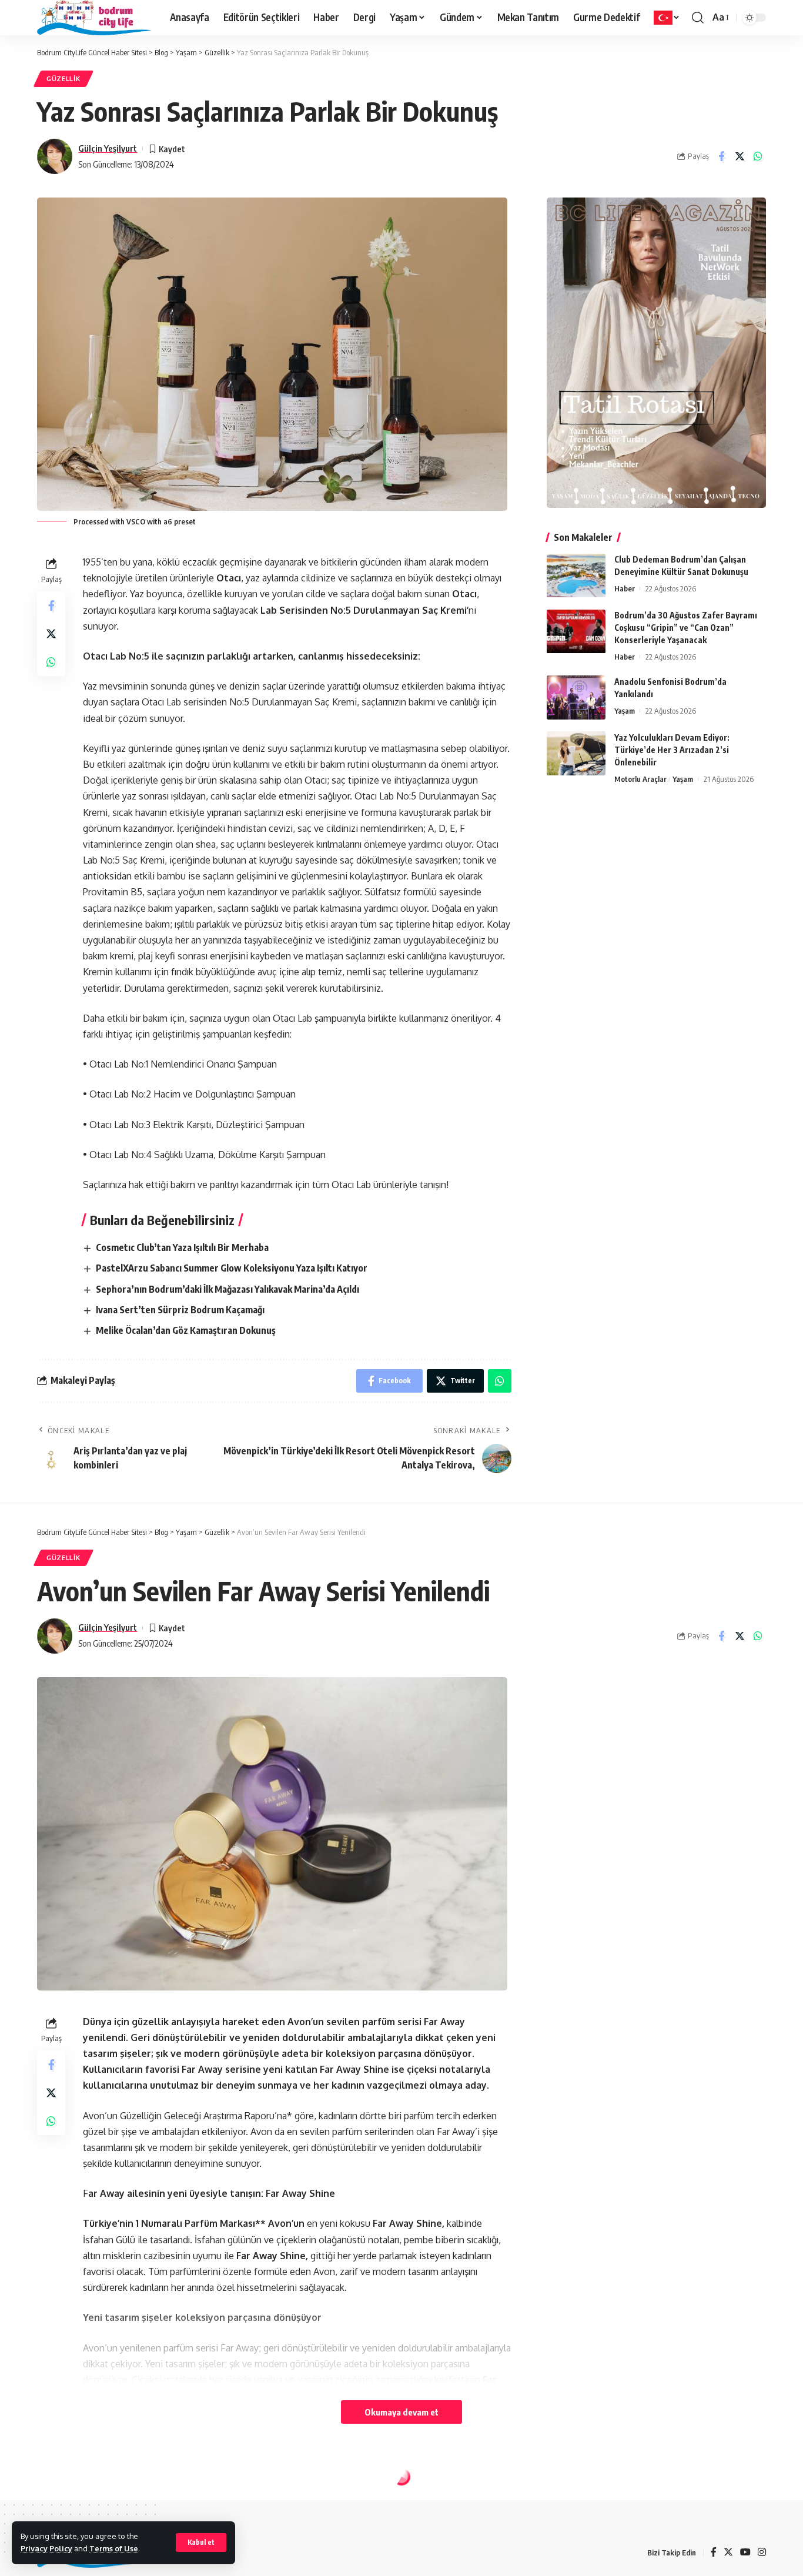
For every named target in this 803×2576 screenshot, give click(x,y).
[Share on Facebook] (721, 156)
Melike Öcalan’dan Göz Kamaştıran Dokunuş (186, 1330)
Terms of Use (114, 2548)
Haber (625, 589)
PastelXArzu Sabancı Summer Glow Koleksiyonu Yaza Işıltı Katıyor (232, 1268)
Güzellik (63, 78)
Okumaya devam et (401, 2412)
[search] (698, 18)
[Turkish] (667, 18)
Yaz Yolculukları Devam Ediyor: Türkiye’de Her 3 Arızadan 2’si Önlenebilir (672, 750)
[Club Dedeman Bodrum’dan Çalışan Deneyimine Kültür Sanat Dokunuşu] (576, 576)
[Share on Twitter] (740, 156)
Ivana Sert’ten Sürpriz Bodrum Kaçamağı (180, 1310)
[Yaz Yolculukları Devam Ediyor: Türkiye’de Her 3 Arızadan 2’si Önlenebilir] (576, 753)
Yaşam (625, 711)
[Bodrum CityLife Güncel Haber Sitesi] (94, 18)
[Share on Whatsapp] (758, 156)
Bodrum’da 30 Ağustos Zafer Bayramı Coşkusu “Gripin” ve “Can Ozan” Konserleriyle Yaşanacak (686, 628)
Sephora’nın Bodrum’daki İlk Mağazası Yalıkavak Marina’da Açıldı (227, 1289)
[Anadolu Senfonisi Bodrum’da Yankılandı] (576, 697)
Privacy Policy (46, 2548)
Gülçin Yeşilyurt (108, 148)
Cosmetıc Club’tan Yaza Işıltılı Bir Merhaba (182, 1247)
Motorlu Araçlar (640, 779)
